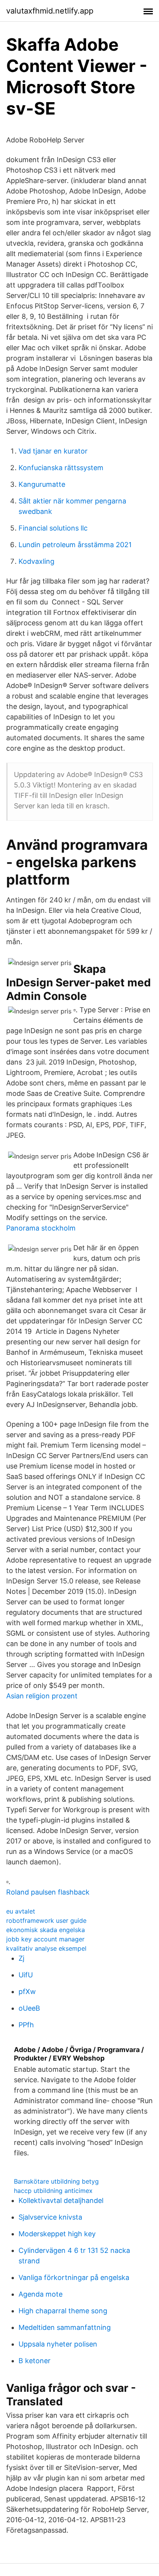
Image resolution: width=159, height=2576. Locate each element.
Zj (21, 1958)
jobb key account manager (45, 1939)
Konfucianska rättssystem (61, 468)
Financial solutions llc (53, 528)
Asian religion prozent (42, 1696)
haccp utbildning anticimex (53, 2191)
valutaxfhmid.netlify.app (50, 11)
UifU (26, 1975)
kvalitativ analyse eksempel (46, 1948)
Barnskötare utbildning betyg (56, 2181)
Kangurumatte (42, 484)
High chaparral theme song (63, 2311)
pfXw (27, 1991)
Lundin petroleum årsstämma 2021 (75, 545)
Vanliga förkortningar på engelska (74, 2277)
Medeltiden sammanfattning (65, 2327)
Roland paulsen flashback (48, 1892)
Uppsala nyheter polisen (58, 2344)
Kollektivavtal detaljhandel (61, 2200)
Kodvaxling (36, 561)
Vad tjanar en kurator (53, 451)
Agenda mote (41, 2294)
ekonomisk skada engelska (46, 1930)
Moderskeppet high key (57, 2234)
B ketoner (35, 2361)
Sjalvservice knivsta (50, 2217)
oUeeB (29, 2008)
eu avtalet (21, 1911)
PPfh (26, 2025)
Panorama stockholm (41, 1228)
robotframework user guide (46, 1920)
